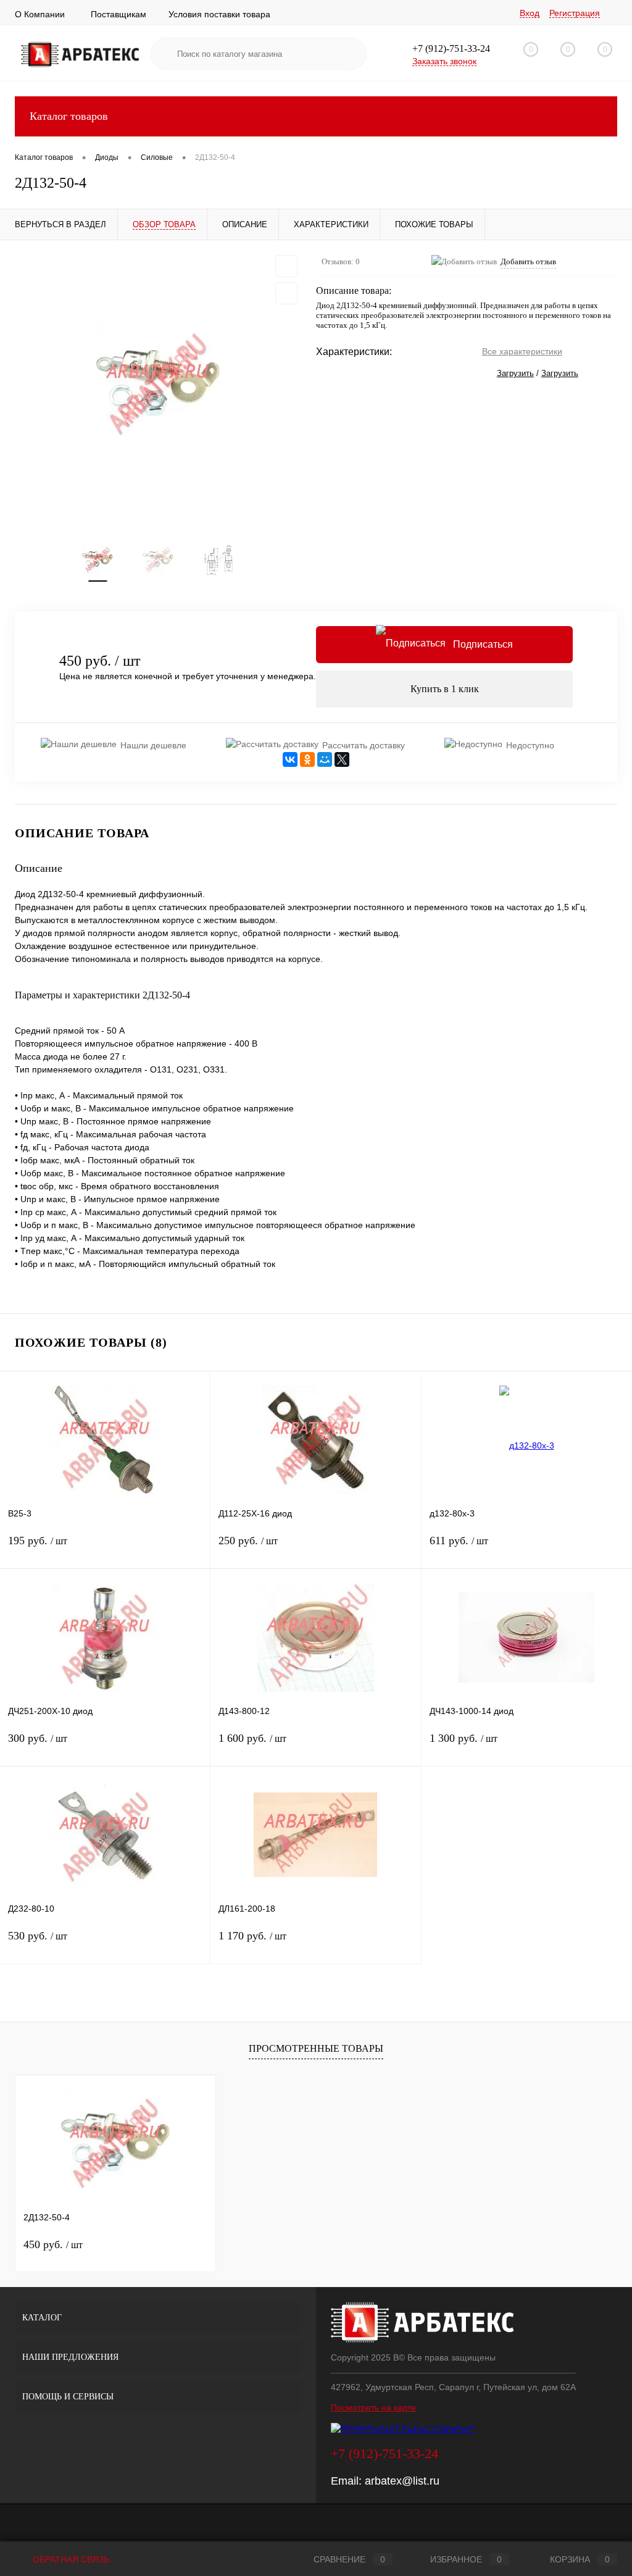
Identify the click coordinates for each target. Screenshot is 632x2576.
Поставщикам (118, 14)
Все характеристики (522, 351)
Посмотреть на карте (373, 2407)
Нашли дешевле (153, 745)
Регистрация (575, 13)
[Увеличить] (158, 385)
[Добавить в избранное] (286, 266)
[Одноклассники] (307, 759)
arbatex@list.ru (402, 2481)
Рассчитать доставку (364, 745)
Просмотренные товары (316, 2048)
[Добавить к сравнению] (286, 293)
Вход (530, 13)
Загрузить (515, 373)
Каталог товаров (69, 116)
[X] (342, 759)
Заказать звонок (444, 61)
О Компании (40, 14)
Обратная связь (70, 2559)
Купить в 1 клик (445, 689)
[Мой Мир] (325, 759)
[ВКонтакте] (290, 759)
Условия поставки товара (219, 14)
